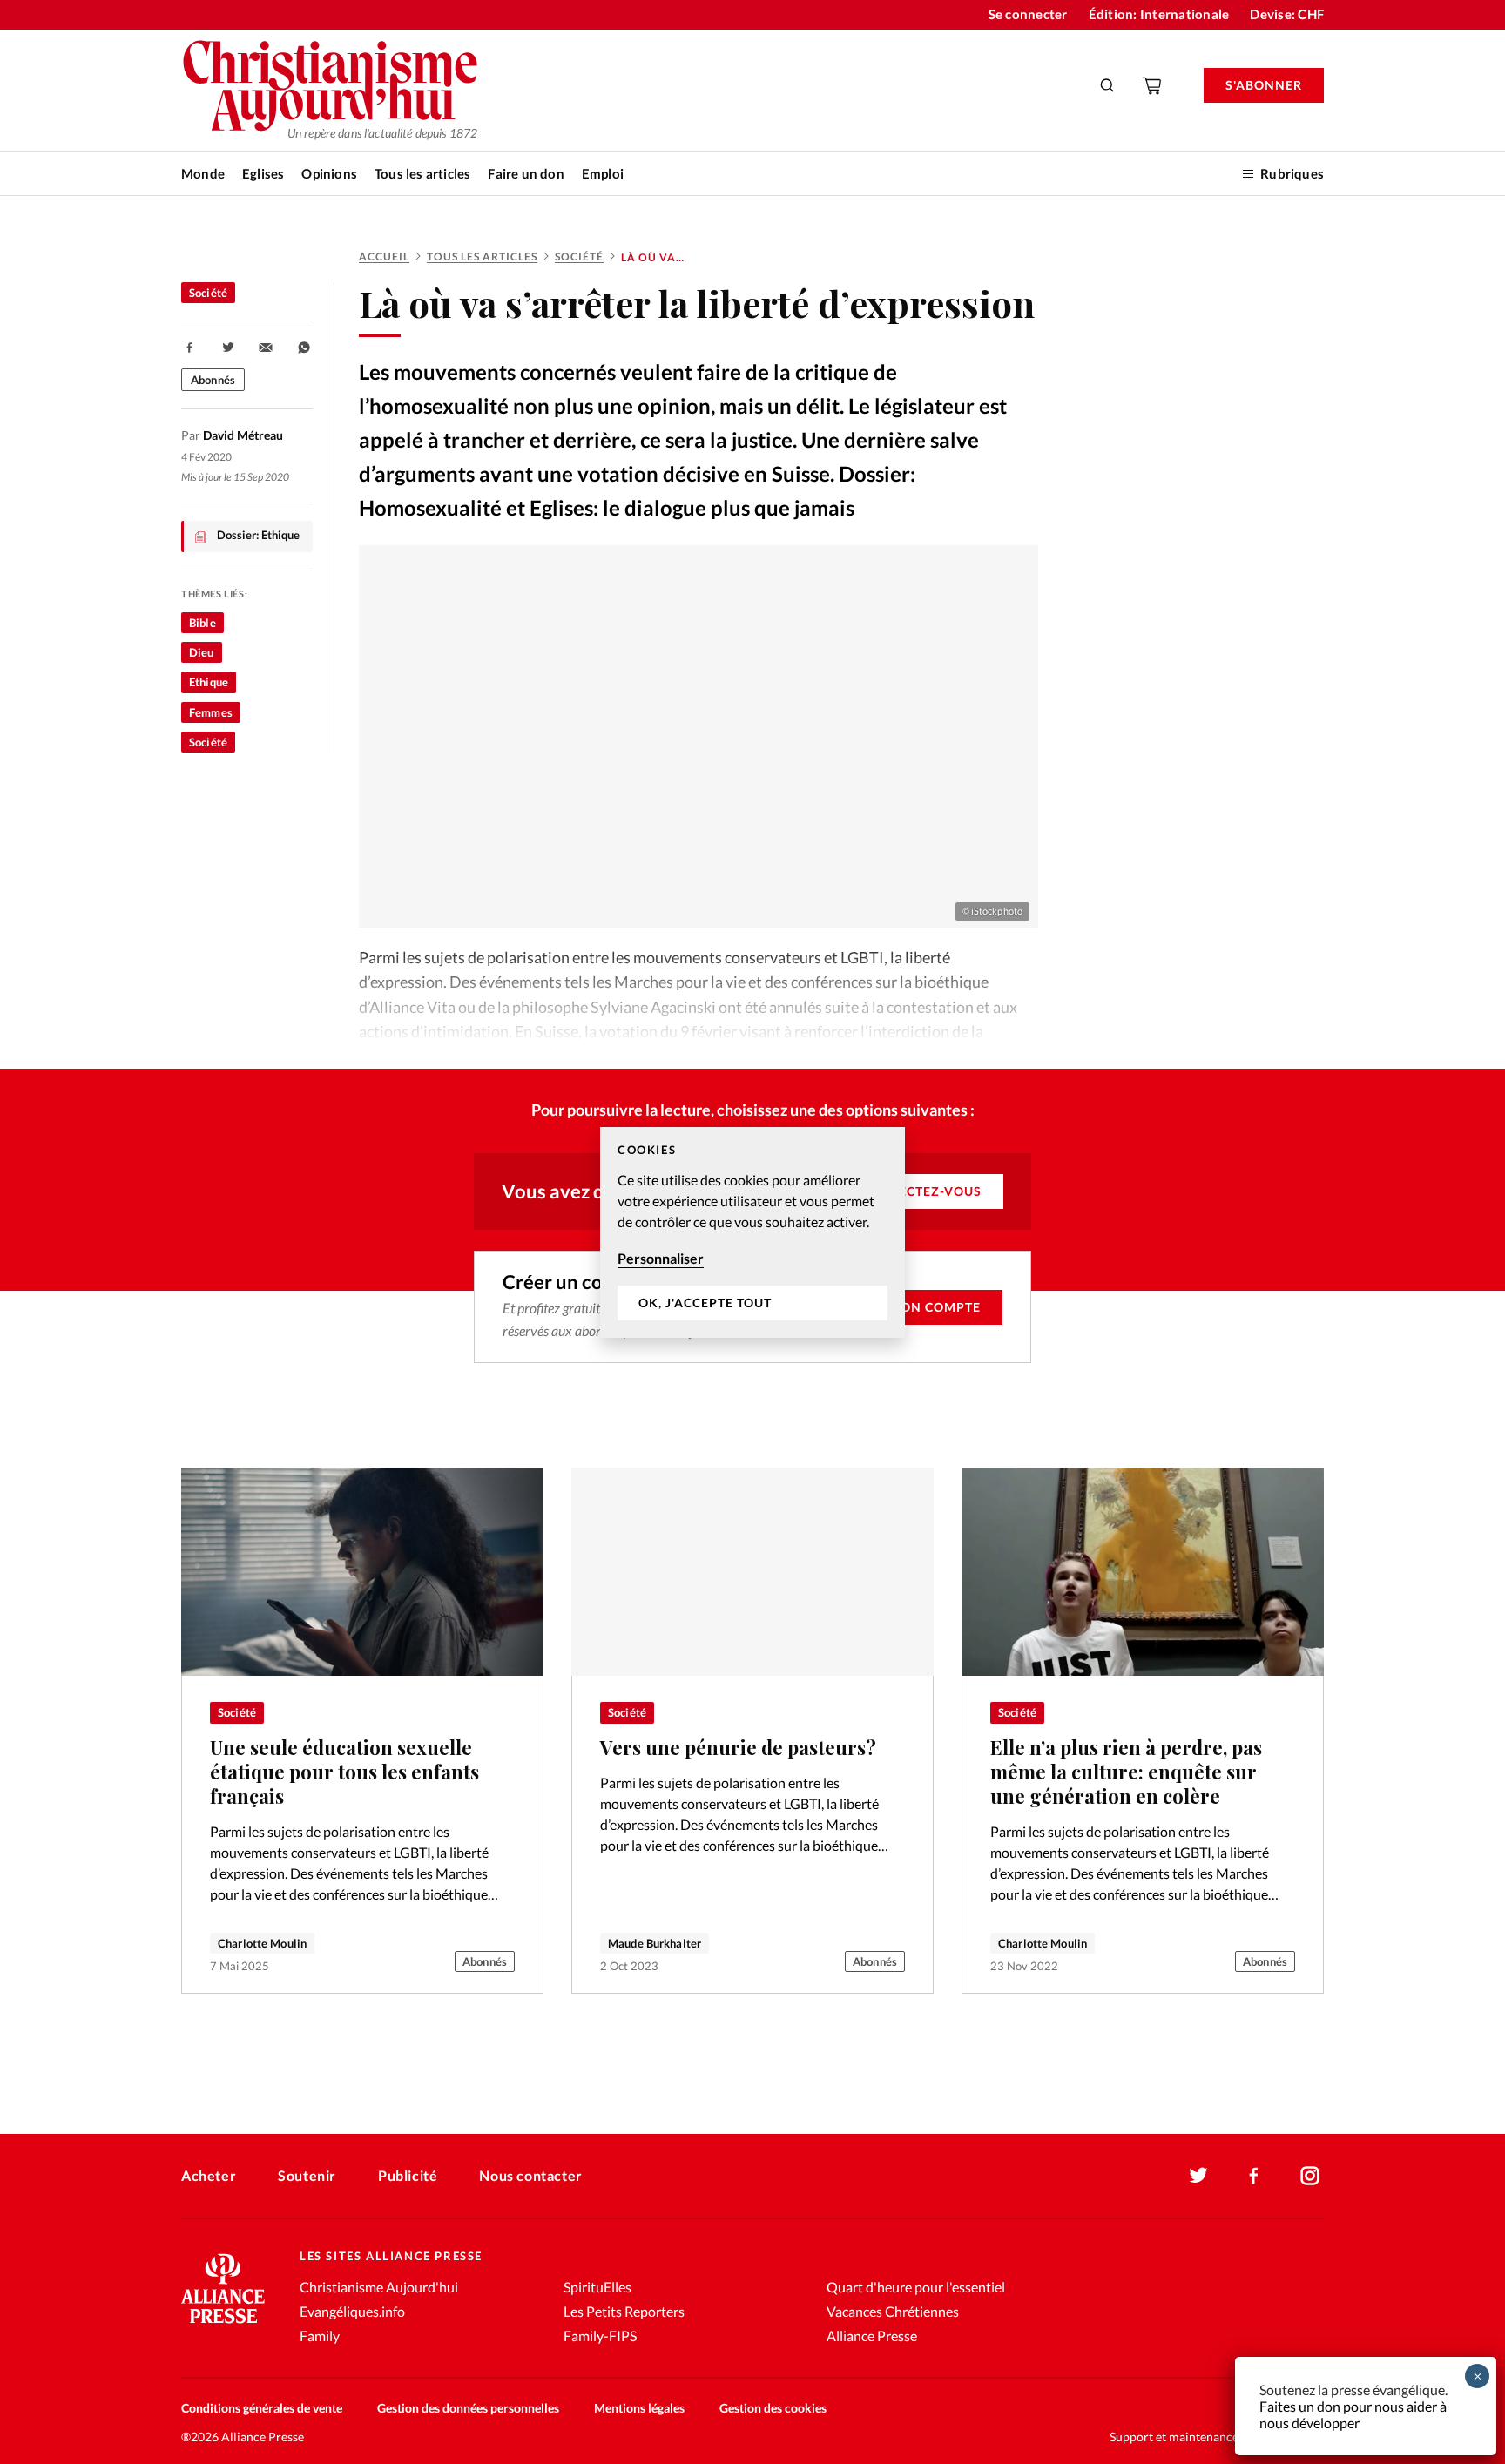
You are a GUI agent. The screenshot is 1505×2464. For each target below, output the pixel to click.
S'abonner (1264, 85)
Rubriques (1292, 173)
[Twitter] (1198, 2176)
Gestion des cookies (773, 2408)
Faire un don (526, 173)
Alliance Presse (872, 2336)
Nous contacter (530, 2175)
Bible (202, 623)
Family (320, 2336)
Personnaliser (661, 1258)
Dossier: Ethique (258, 535)
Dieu (202, 652)
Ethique (209, 682)
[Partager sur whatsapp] (304, 348)
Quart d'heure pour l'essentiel (916, 2287)
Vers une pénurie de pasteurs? (738, 1747)
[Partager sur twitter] (228, 348)
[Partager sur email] (266, 348)
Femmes (211, 712)
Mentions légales (639, 2408)
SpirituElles (597, 2287)
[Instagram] (1310, 2176)
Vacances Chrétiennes (893, 2311)
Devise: (1287, 14)
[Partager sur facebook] (190, 348)
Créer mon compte (912, 1307)
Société (579, 257)
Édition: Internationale (1159, 14)
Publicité (408, 2175)
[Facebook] (1254, 2176)
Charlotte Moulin (262, 1943)
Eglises (263, 173)
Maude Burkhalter (655, 1943)
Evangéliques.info (352, 2311)
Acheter (209, 2175)
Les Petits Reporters (624, 2311)
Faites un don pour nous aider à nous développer (1353, 2414)
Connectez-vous (920, 1191)
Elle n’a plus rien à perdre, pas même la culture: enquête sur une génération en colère (1126, 1772)
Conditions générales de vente (262, 2408)
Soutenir (307, 2175)
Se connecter (1028, 14)
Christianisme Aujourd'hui (379, 2287)
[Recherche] (1108, 85)
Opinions (329, 173)
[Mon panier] (1153, 85)
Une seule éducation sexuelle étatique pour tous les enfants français (344, 1772)
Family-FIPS (600, 2336)
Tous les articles (422, 173)
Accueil (384, 257)
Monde (203, 173)
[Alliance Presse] (223, 2325)
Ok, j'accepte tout (705, 1303)
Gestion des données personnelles (468, 2408)
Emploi (603, 173)
